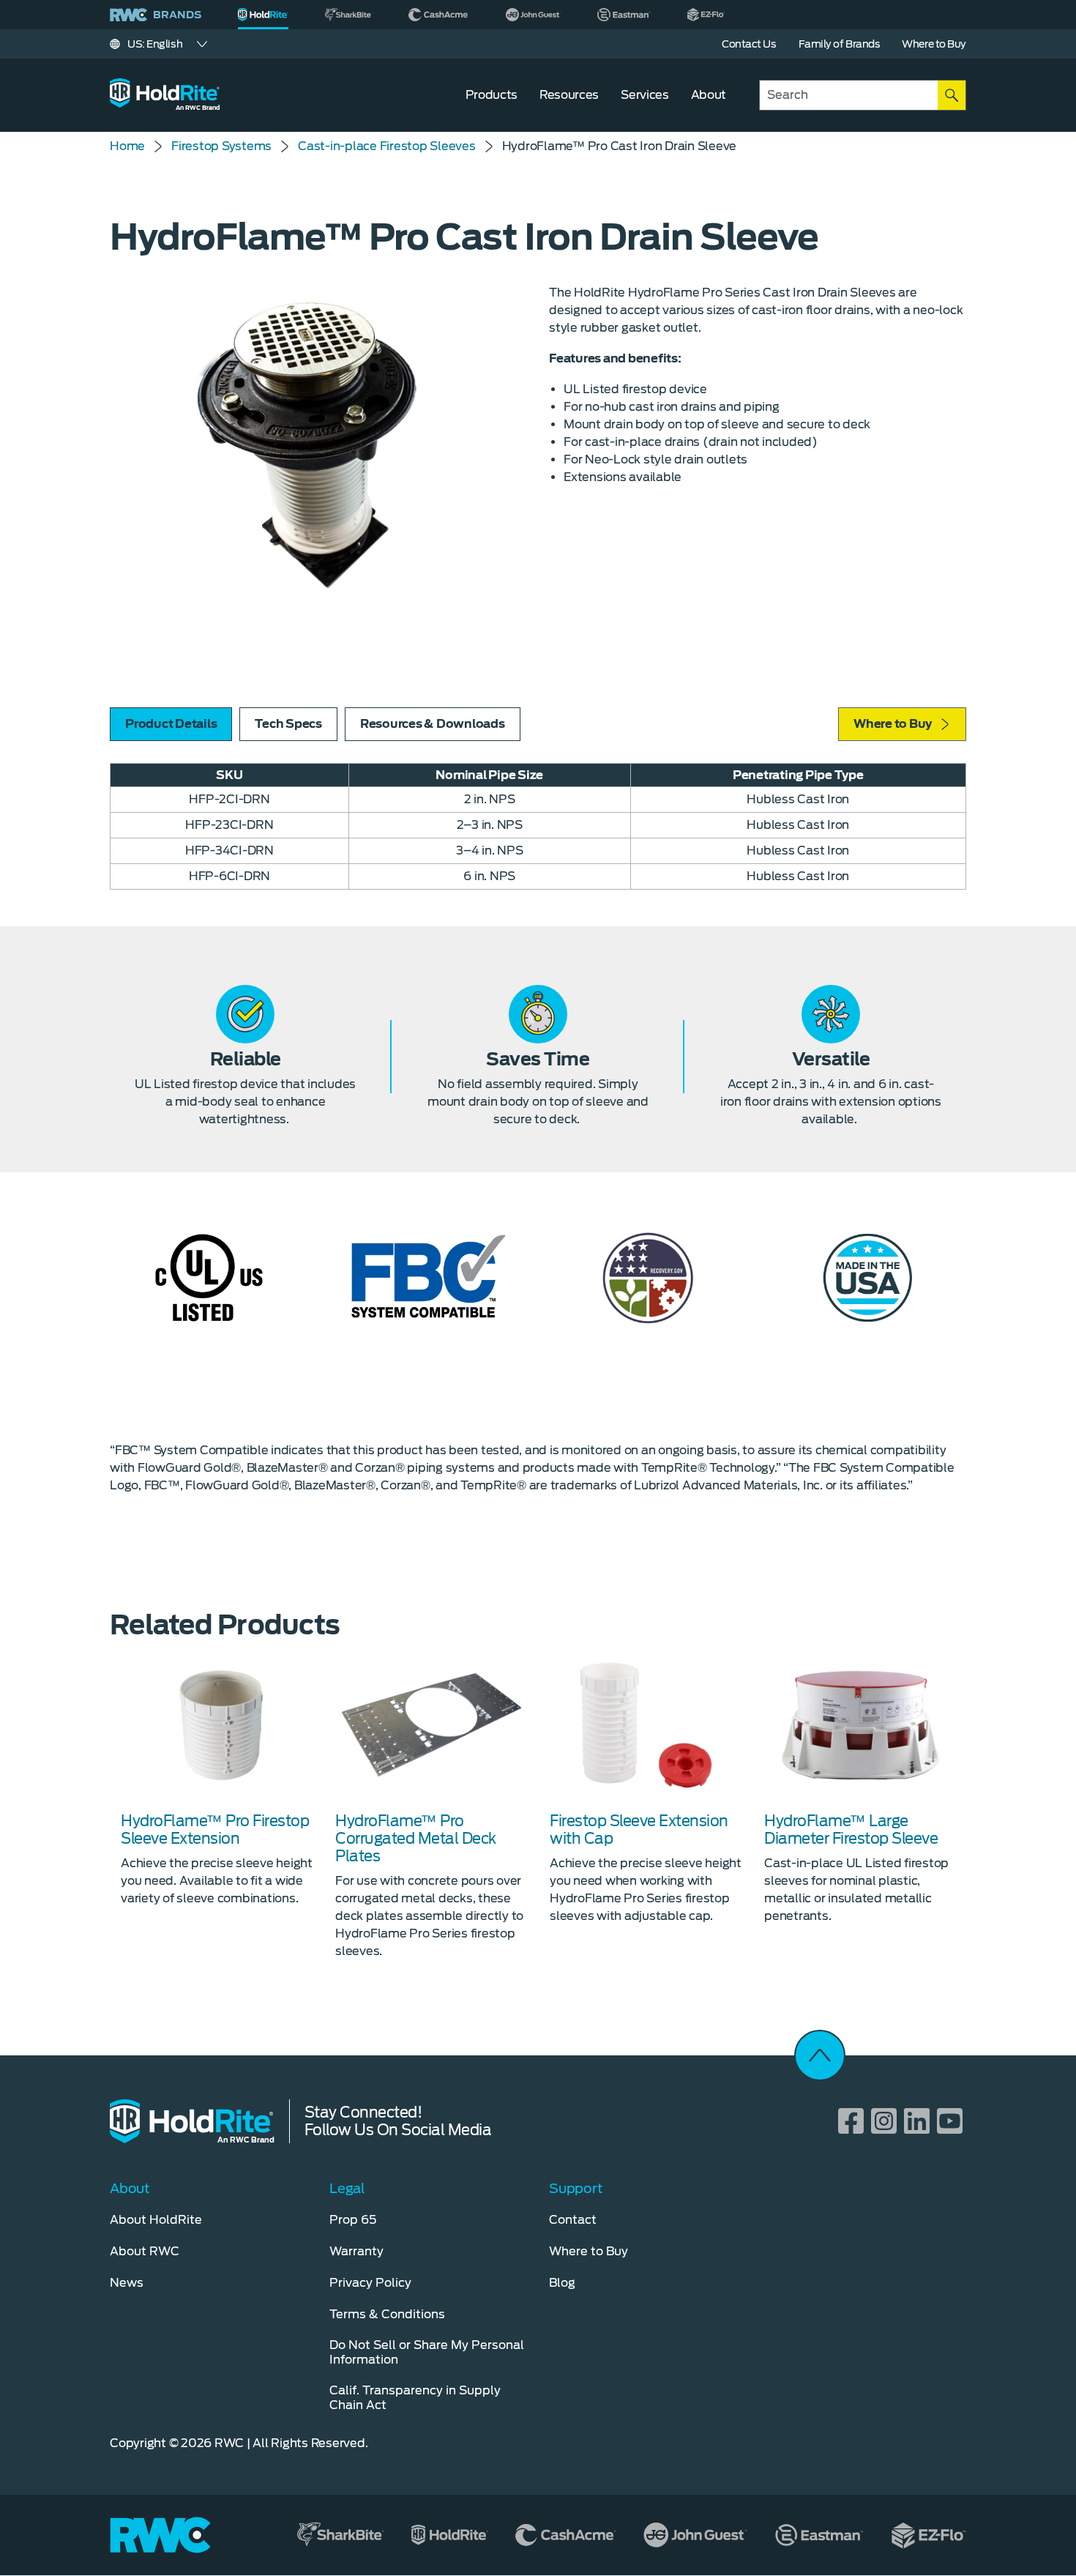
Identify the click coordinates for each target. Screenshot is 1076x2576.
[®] (263, 15)
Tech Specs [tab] (288, 724)
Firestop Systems (221, 146)
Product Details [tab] (171, 724)
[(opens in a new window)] (348, 15)
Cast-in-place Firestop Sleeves (387, 146)
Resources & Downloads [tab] (433, 724)
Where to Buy (893, 724)
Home (127, 146)
